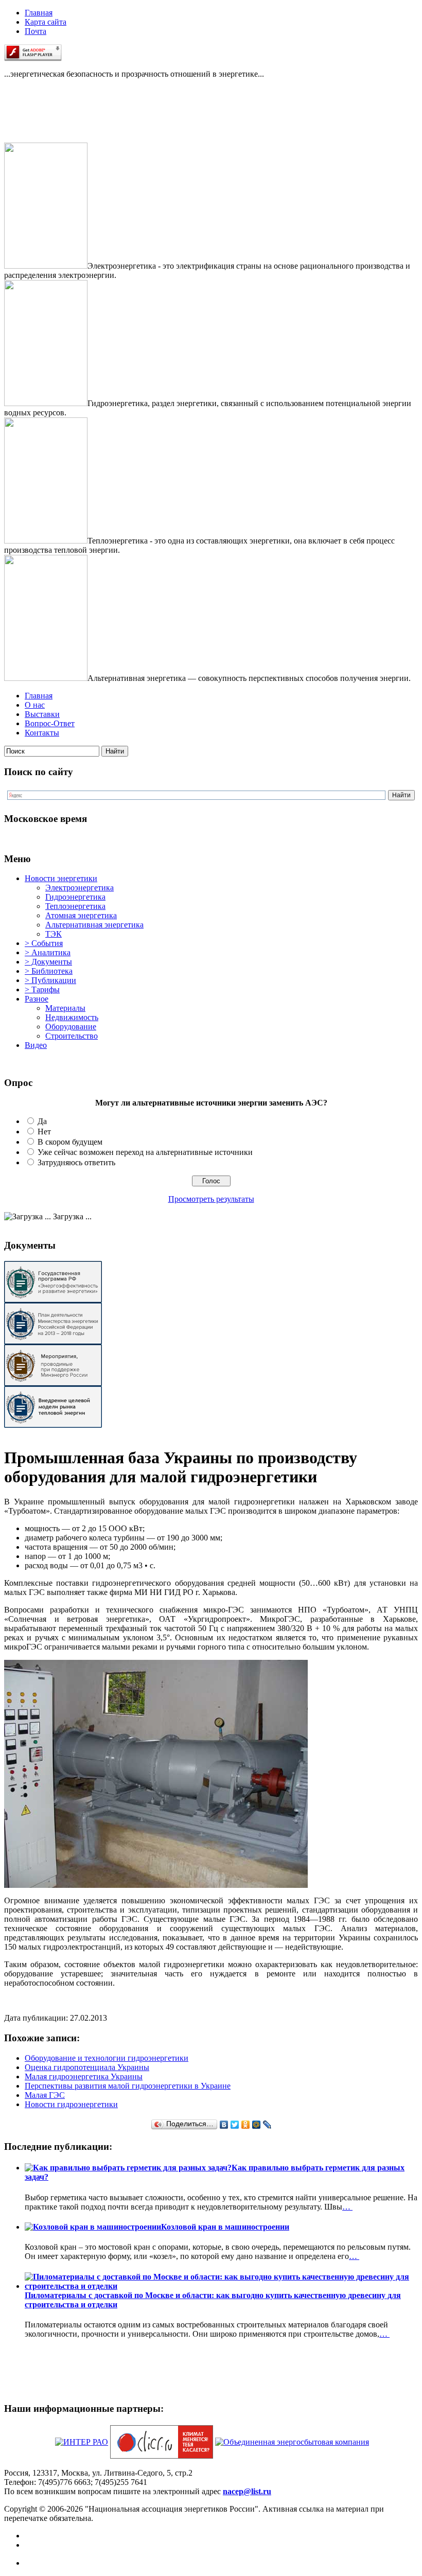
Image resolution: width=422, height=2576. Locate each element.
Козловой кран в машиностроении (225, 2227)
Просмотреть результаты (211, 1199)
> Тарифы (42, 989)
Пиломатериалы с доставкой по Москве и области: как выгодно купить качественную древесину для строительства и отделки (213, 2300)
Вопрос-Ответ (50, 723)
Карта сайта (46, 22)
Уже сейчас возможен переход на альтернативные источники (145, 1152)
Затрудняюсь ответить (76, 1162)
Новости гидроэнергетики (71, 2104)
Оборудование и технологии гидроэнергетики (107, 2058)
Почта (36, 31)
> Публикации (50, 980)
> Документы (48, 962)
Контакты (42, 733)
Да (42, 1121)
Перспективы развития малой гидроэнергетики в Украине (128, 2086)
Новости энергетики (61, 878)
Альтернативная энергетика (94, 925)
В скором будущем (70, 1142)
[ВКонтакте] (224, 2125)
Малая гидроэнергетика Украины (84, 2076)
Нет (44, 1132)
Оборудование (71, 1027)
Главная (39, 13)
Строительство (72, 1036)
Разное (37, 999)
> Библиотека (49, 971)
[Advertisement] (56, 119)
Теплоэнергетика (75, 906)
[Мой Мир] (257, 2125)
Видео (36, 1045)
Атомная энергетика (81, 915)
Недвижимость (72, 1017)
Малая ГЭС (45, 2095)
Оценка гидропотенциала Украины (87, 2067)
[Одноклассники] (246, 2125)
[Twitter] (235, 2125)
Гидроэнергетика (75, 897)
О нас (35, 705)
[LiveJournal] (267, 2125)
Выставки (42, 714)
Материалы (65, 1008)
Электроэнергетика (80, 888)
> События (44, 943)
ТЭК (54, 934)
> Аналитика (48, 952)
